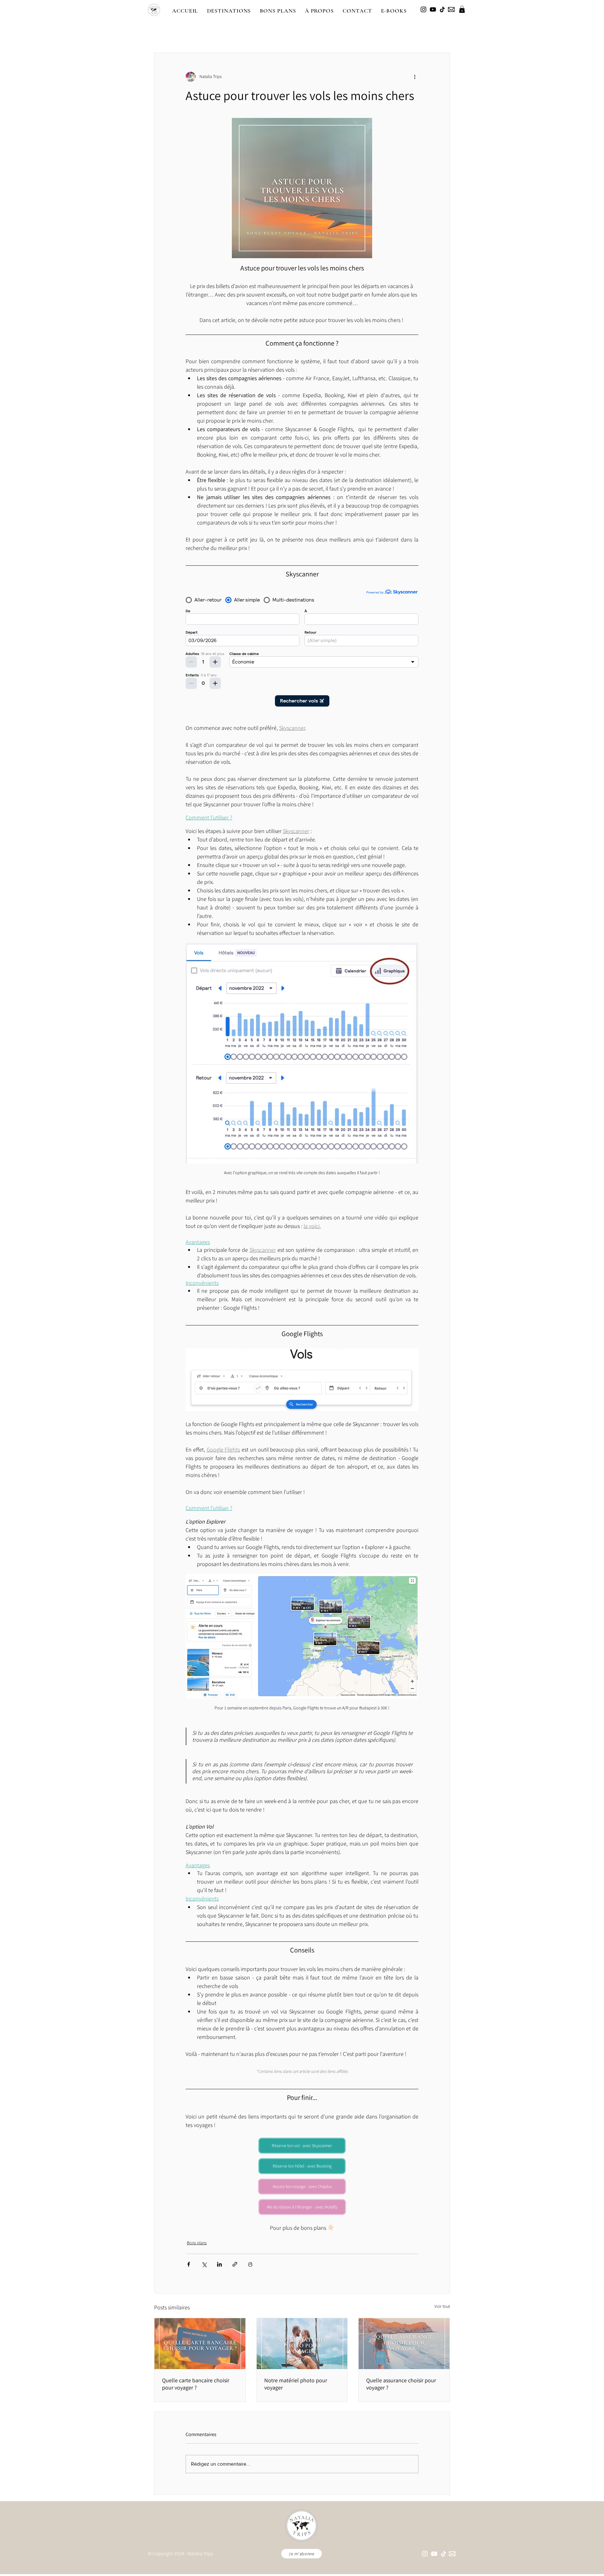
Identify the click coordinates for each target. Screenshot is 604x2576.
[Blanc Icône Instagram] (425, 2554)
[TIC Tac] (442, 9)
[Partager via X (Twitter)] (204, 2264)
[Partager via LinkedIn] (219, 2264)
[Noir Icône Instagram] (423, 9)
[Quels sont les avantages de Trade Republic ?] (200, 2344)
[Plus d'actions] (415, 77)
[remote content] (302, 648)
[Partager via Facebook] (189, 2264)
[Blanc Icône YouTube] (434, 2554)
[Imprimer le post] (250, 2264)
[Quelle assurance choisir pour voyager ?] (404, 2344)
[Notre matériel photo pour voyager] (302, 2344)
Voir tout (442, 2306)
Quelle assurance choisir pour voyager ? (401, 2384)
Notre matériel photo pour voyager (296, 2384)
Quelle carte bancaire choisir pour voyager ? (196, 2384)
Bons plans (197, 2243)
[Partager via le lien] (235, 2264)
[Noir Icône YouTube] (433, 9)
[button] (229, 11)
